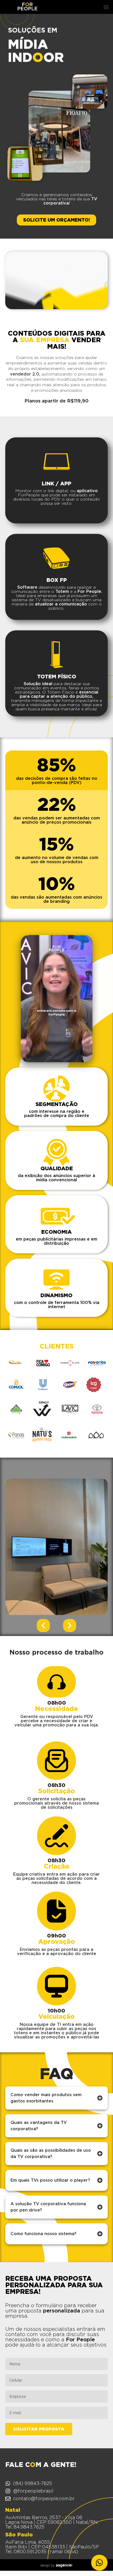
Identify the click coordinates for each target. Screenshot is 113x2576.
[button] (106, 7)
